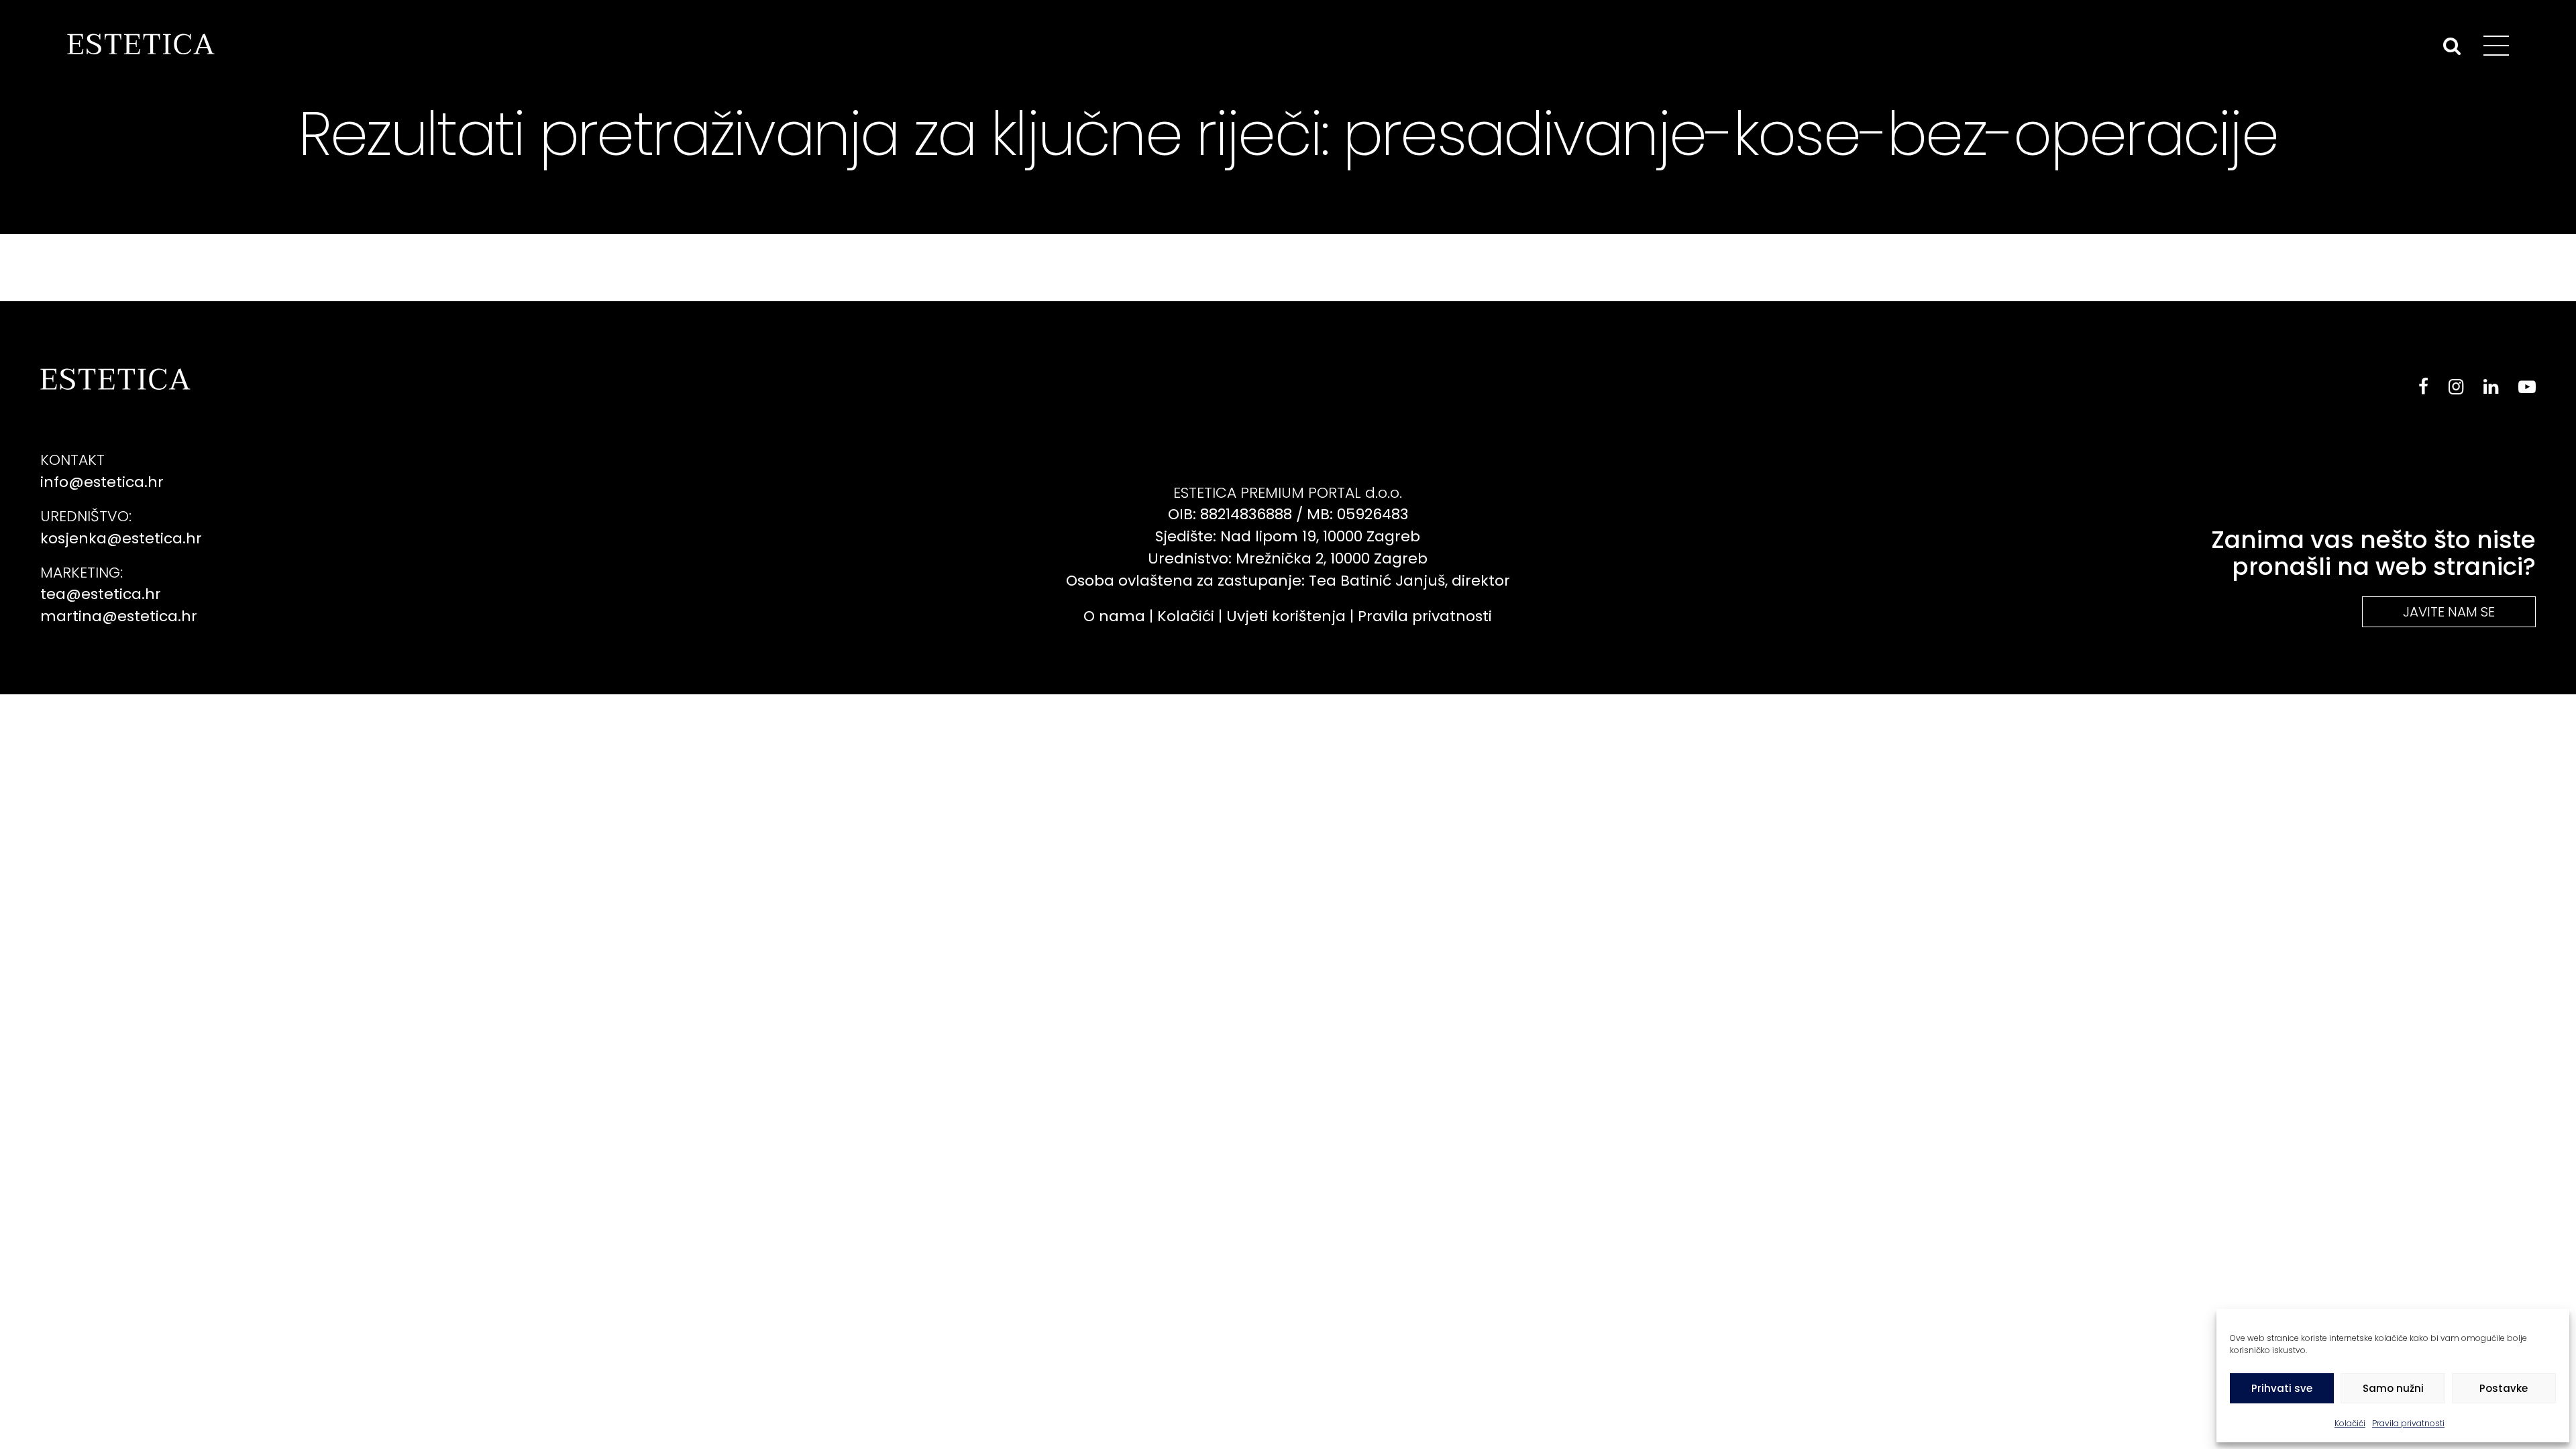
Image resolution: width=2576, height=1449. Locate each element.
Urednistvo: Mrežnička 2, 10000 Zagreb (1288, 558)
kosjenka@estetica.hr (121, 538)
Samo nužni (2393, 1388)
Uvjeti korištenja (1286, 616)
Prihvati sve (2282, 1388)
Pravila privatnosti (2408, 1423)
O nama (1114, 616)
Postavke (2504, 1388)
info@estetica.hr (102, 482)
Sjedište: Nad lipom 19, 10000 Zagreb (1288, 536)
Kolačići (2350, 1423)
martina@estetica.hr (119, 616)
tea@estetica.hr (101, 594)
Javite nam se (2449, 612)
